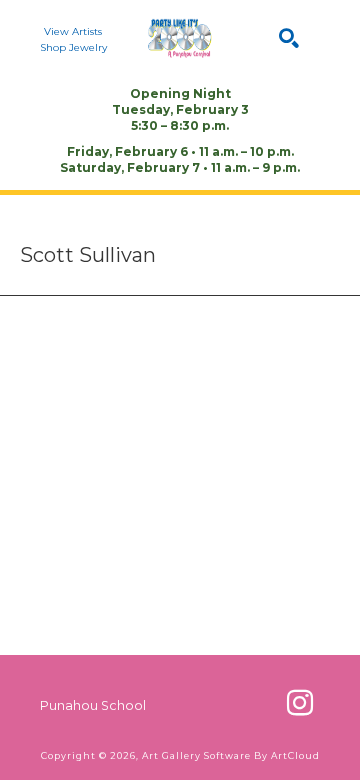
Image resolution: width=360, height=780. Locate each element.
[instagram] (300, 703)
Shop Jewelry (73, 47)
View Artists (73, 31)
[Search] (289, 38)
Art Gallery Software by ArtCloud (231, 755)
